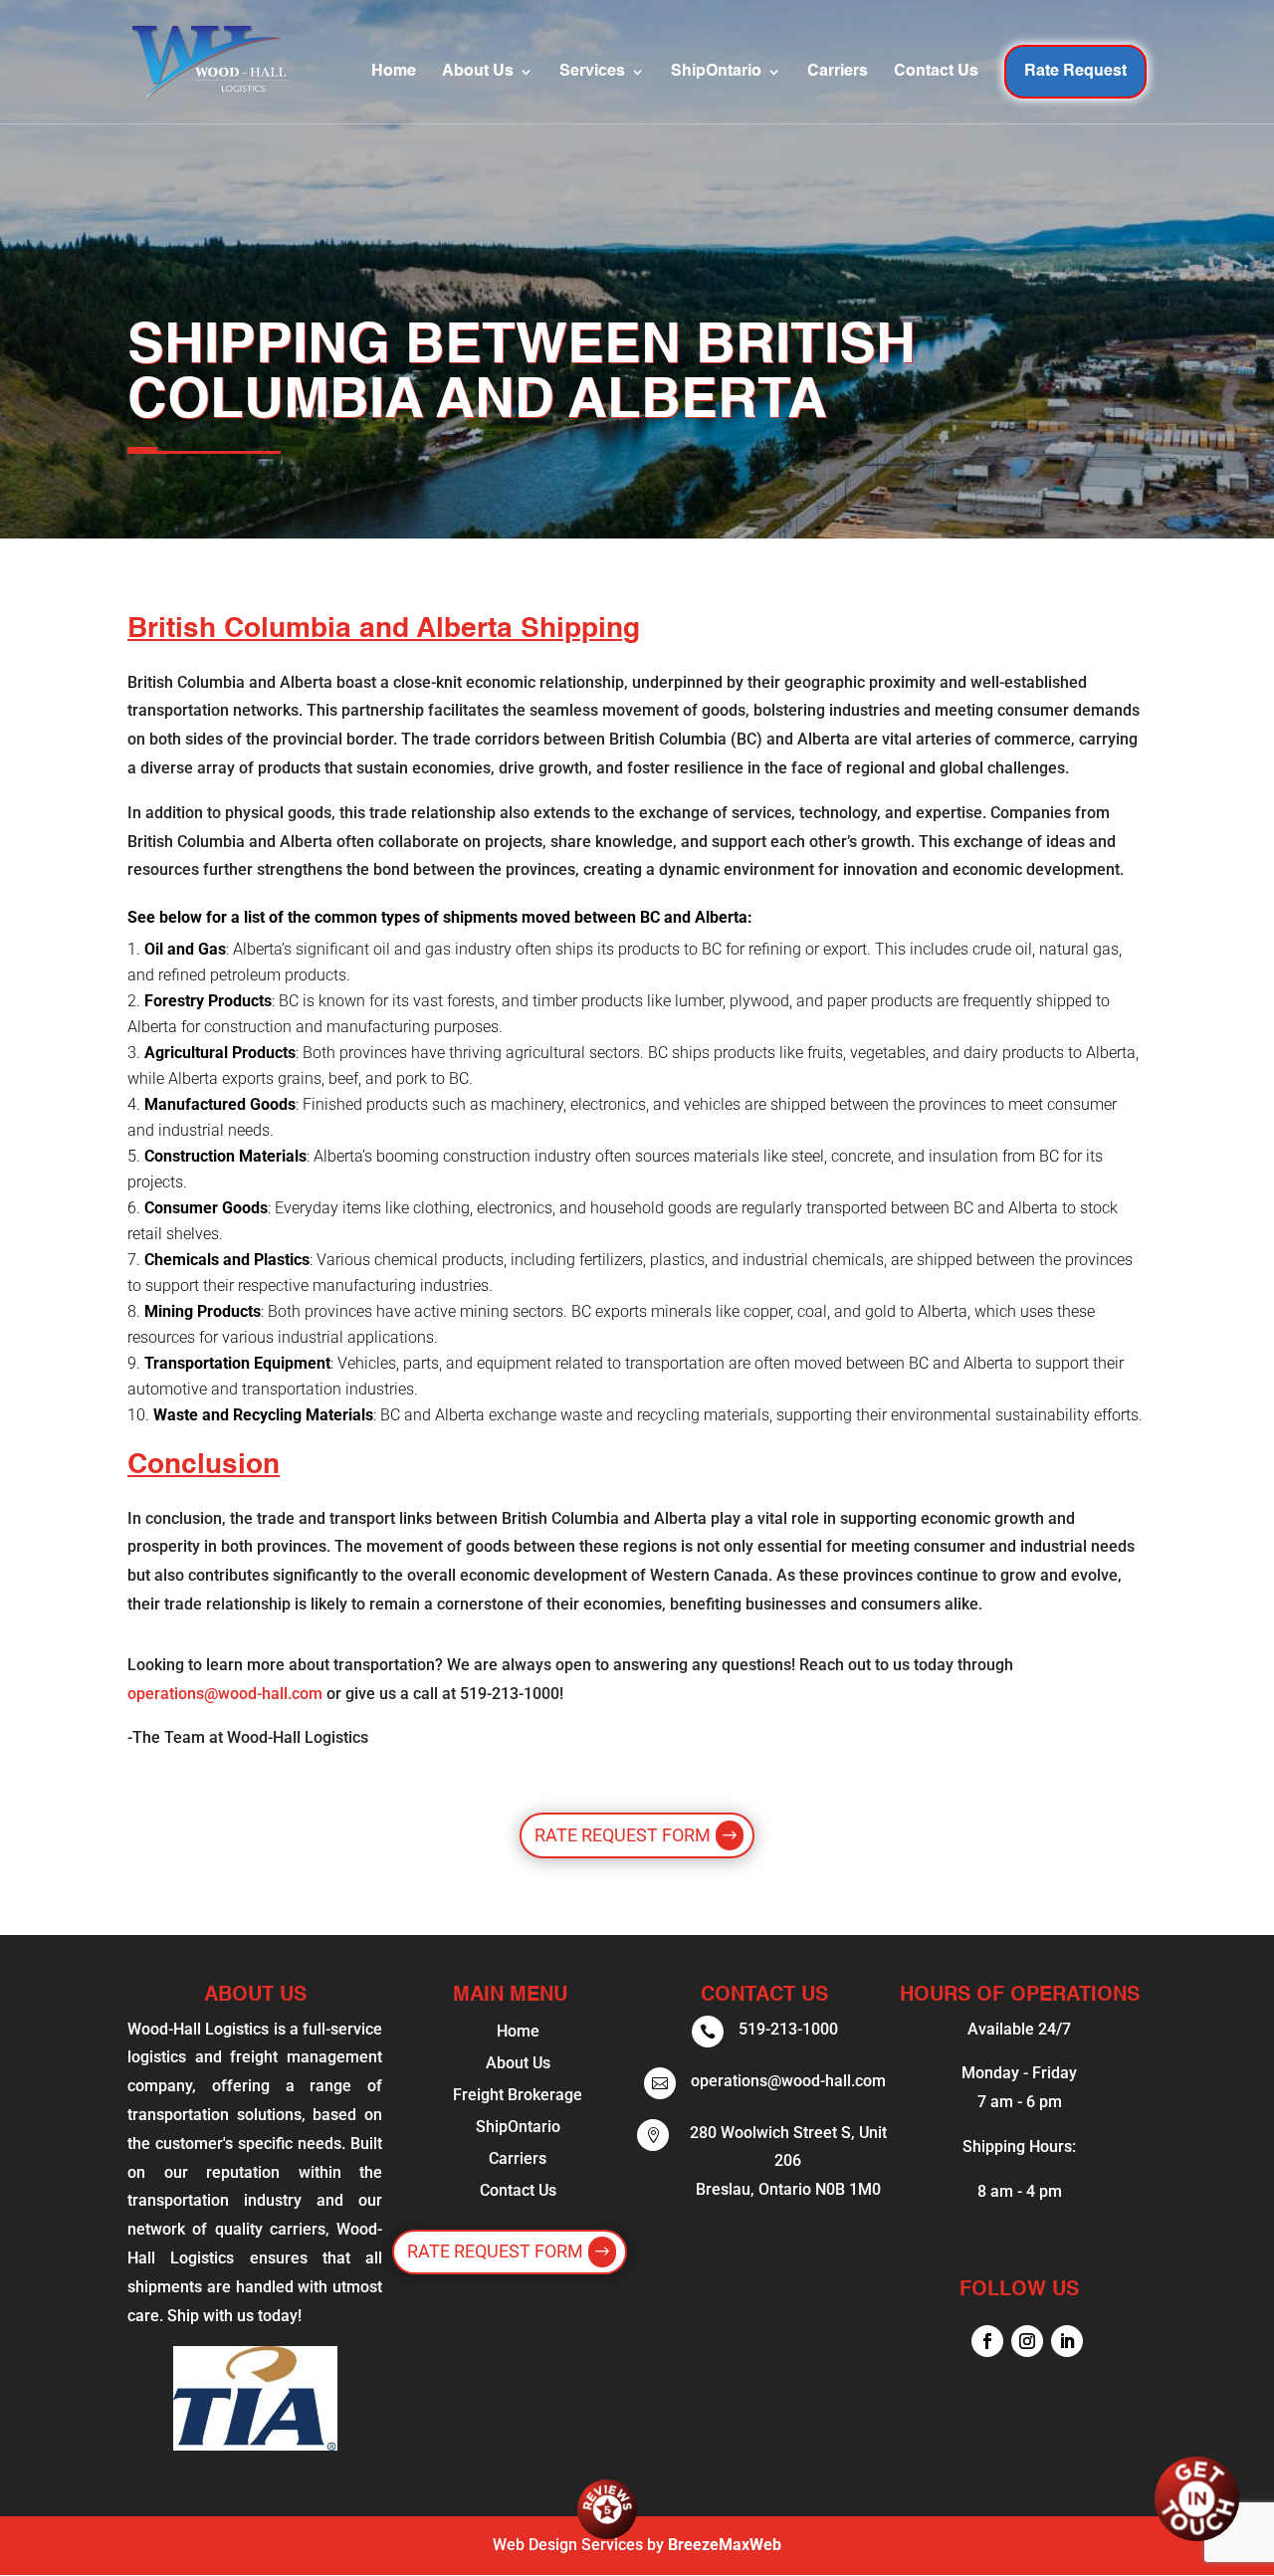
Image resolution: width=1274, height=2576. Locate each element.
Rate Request (1075, 72)
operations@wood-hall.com (225, 1694)
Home (394, 72)
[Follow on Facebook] (987, 2341)
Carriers (838, 72)
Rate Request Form (623, 1835)
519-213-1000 (788, 2029)
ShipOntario (716, 72)
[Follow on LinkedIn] (1067, 2341)
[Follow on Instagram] (1027, 2341)
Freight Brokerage (518, 2095)
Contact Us (936, 72)
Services (592, 72)
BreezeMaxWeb (725, 2545)
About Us (478, 72)
